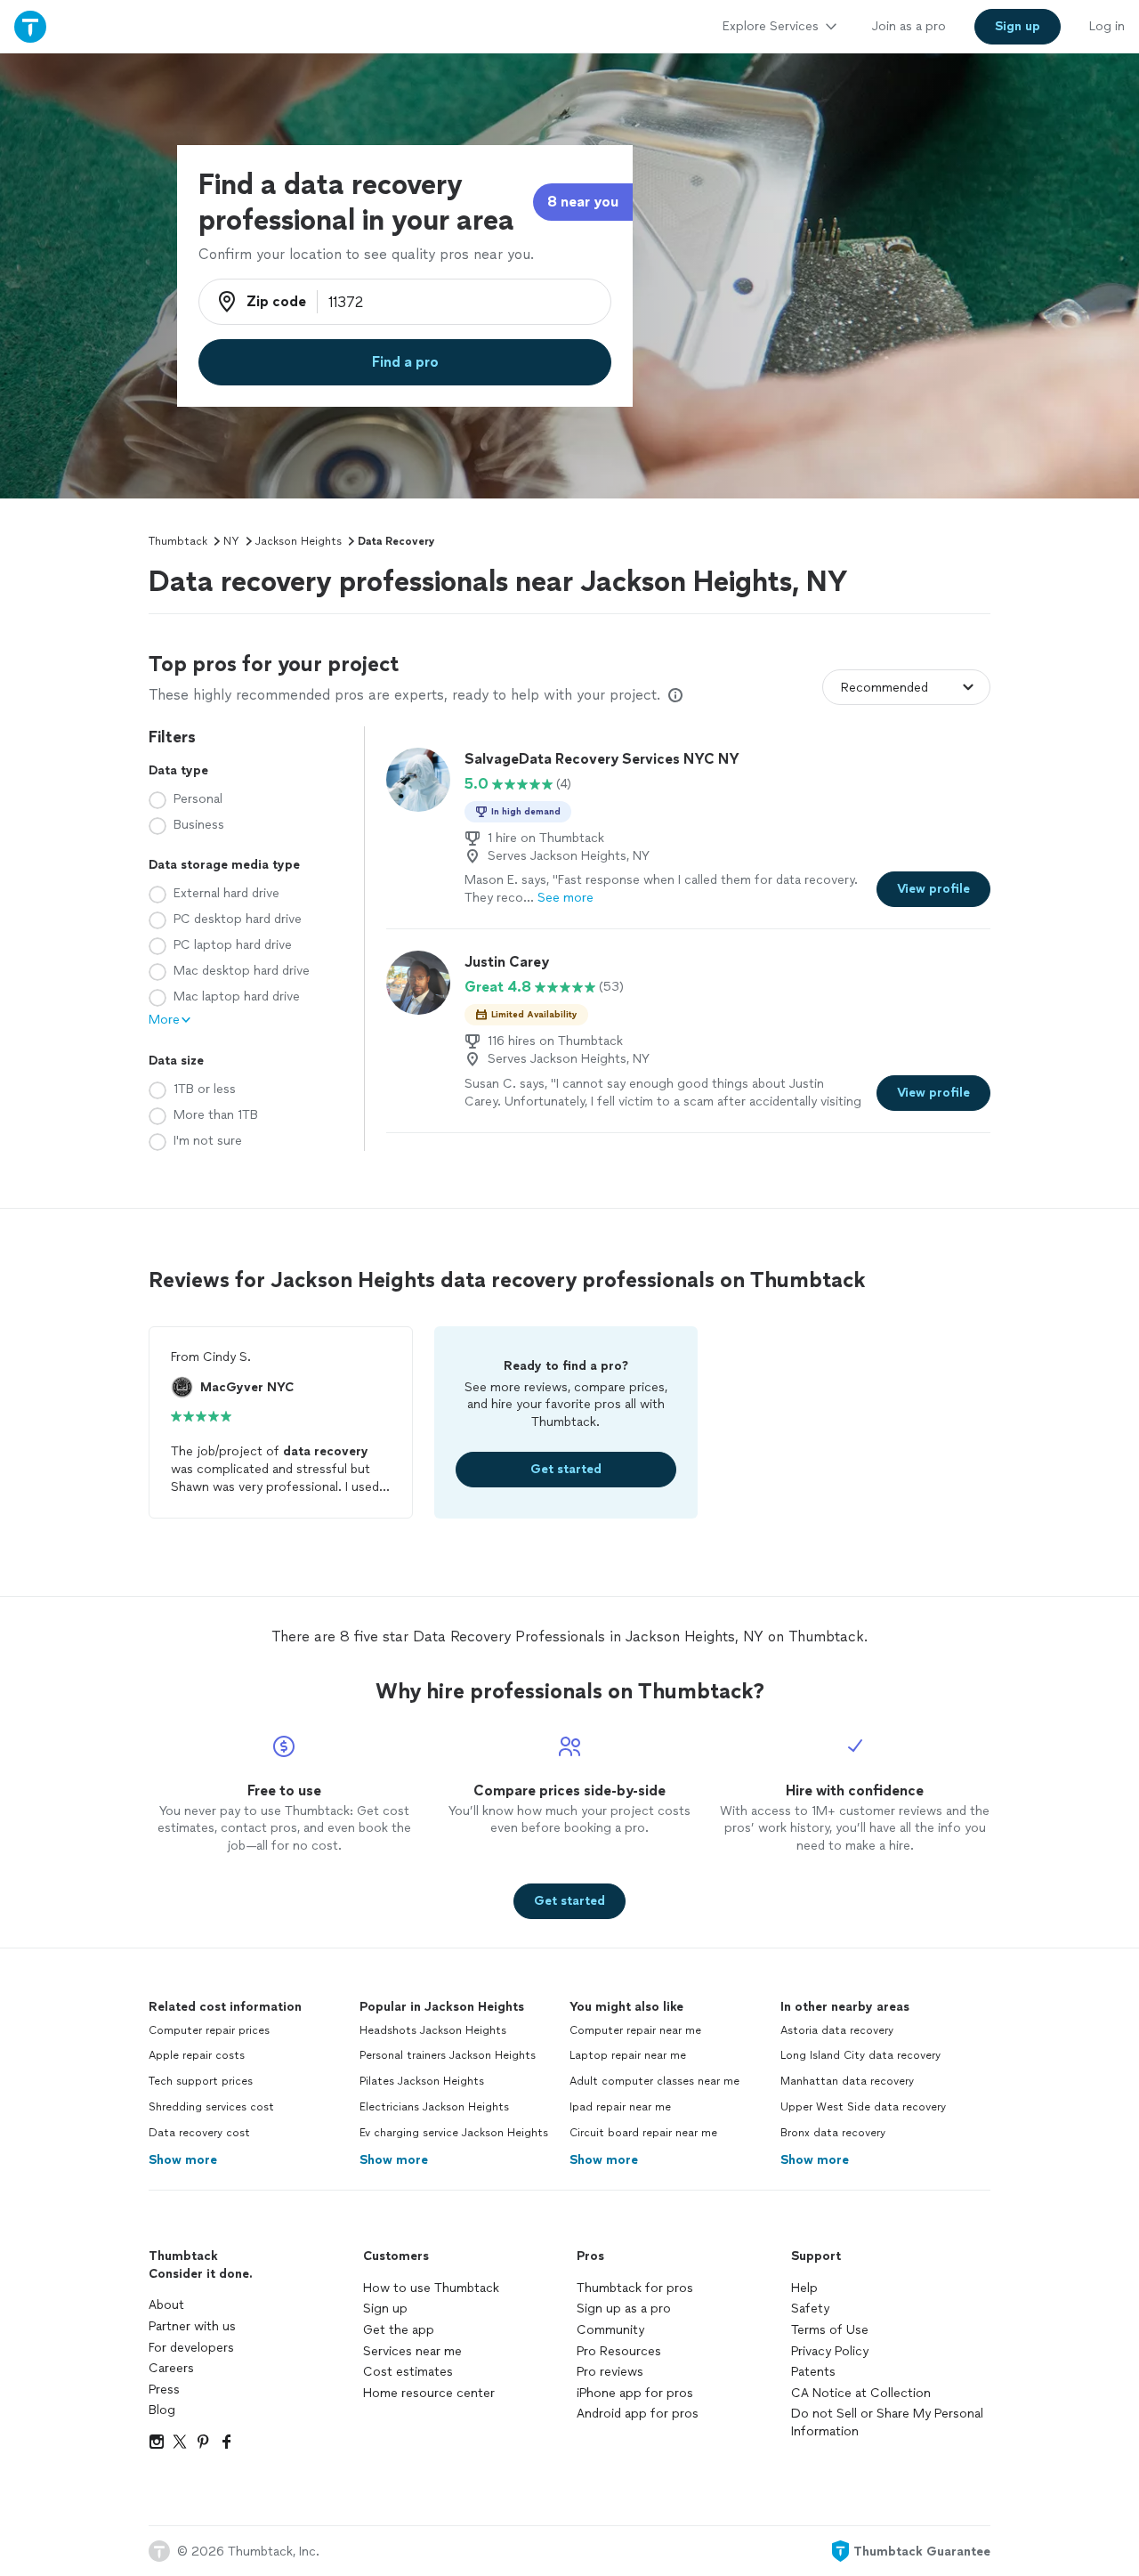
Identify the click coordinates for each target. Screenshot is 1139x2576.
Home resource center (429, 2393)
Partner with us (192, 2326)
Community (610, 2330)
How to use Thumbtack (431, 2288)
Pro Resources (619, 2351)
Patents (813, 2372)
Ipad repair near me (620, 2107)
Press (164, 2390)
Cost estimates (408, 2372)
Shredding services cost (211, 2107)
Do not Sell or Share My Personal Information (887, 2422)
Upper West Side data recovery (863, 2107)
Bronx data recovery (833, 2133)
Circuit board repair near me (643, 2133)
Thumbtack (178, 541)
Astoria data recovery (837, 2030)
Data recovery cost (199, 2133)
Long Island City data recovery (860, 2055)
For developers (191, 2348)
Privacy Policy (830, 2351)
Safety (810, 2309)
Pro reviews (610, 2372)
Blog (162, 2410)
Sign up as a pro (624, 2309)
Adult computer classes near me (654, 2081)
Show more (183, 2160)
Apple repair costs (197, 2055)
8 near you (583, 202)
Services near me (412, 2351)
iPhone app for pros (635, 2393)
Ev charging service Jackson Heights (454, 2133)
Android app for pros (638, 2414)
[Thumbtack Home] (30, 26)
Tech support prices (201, 2081)
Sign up (385, 2309)
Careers (171, 2368)
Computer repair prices (209, 2030)
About (166, 2305)
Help (804, 2288)
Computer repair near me (635, 2030)
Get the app (399, 2330)
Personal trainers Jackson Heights (448, 2055)
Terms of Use (830, 2330)
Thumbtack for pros (635, 2288)
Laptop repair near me (628, 2055)
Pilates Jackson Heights (422, 2081)
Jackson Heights (299, 541)
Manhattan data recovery (847, 2081)
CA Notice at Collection (861, 2393)
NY (231, 541)
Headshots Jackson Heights (433, 2030)
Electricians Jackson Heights (434, 2107)
